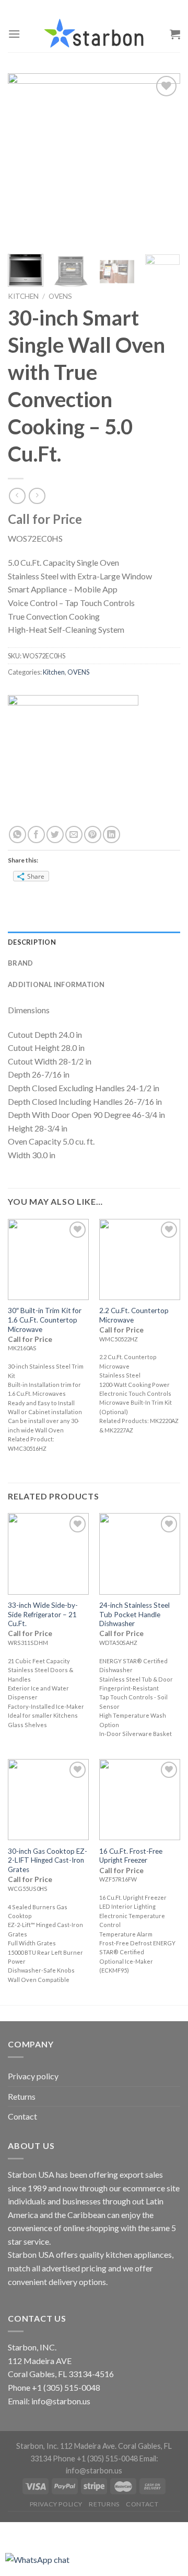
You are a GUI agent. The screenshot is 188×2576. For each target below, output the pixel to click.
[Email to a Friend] (74, 835)
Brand (20, 963)
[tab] (94, 942)
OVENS (60, 296)
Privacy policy (33, 2076)
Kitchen (23, 296)
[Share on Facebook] (36, 835)
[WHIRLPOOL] (73, 759)
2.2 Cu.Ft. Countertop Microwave (134, 1315)
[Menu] (14, 34)
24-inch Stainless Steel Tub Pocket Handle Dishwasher (134, 1614)
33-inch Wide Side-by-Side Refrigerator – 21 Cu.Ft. (43, 1614)
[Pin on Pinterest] (93, 835)
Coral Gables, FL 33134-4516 (61, 2374)
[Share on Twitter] (55, 835)
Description (32, 942)
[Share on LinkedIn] (111, 835)
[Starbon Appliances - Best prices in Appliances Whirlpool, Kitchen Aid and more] (94, 34)
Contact (22, 2116)
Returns (22, 2096)
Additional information (56, 984)
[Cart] (175, 34)
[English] (87, 8)
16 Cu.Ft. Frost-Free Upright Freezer (131, 1856)
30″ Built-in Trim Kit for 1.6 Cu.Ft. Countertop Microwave (45, 1320)
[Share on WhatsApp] (17, 835)
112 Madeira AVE (40, 2361)
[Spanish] (101, 8)
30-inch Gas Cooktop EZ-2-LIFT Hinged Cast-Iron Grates (48, 1860)
